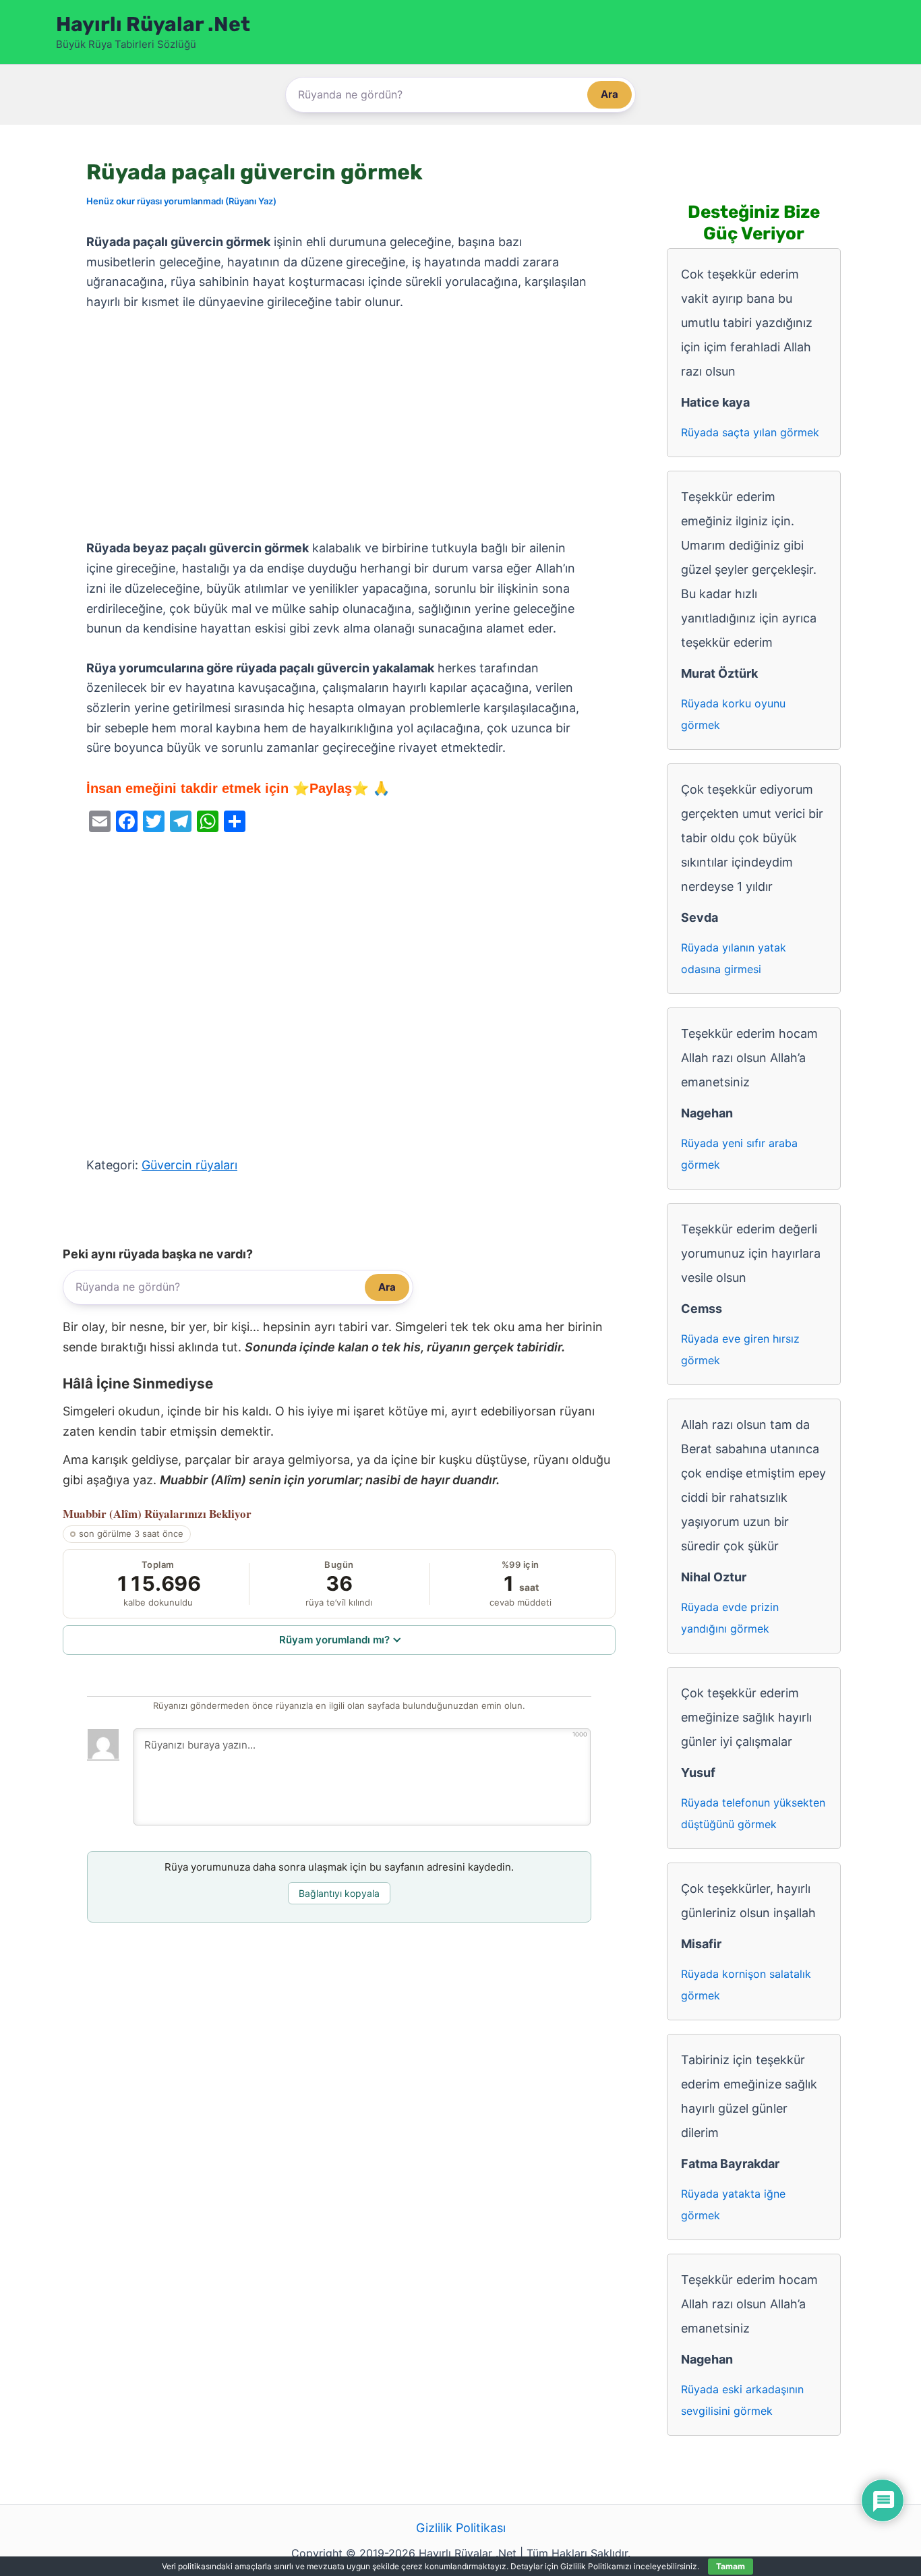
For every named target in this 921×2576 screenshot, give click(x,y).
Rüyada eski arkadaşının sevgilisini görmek (742, 2400)
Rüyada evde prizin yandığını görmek (730, 1618)
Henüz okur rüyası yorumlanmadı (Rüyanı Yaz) (181, 201)
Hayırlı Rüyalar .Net (153, 24)
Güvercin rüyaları (189, 1165)
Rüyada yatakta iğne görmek (733, 2204)
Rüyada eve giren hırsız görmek (740, 1349)
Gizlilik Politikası (461, 2528)
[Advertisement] (339, 426)
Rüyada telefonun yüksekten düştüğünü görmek (753, 1813)
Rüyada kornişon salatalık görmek (746, 1985)
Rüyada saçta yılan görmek (750, 432)
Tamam (731, 2566)
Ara (610, 94)
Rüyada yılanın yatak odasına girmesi (734, 958)
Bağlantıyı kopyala (339, 1893)
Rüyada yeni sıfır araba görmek (739, 1154)
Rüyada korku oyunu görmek (733, 714)
